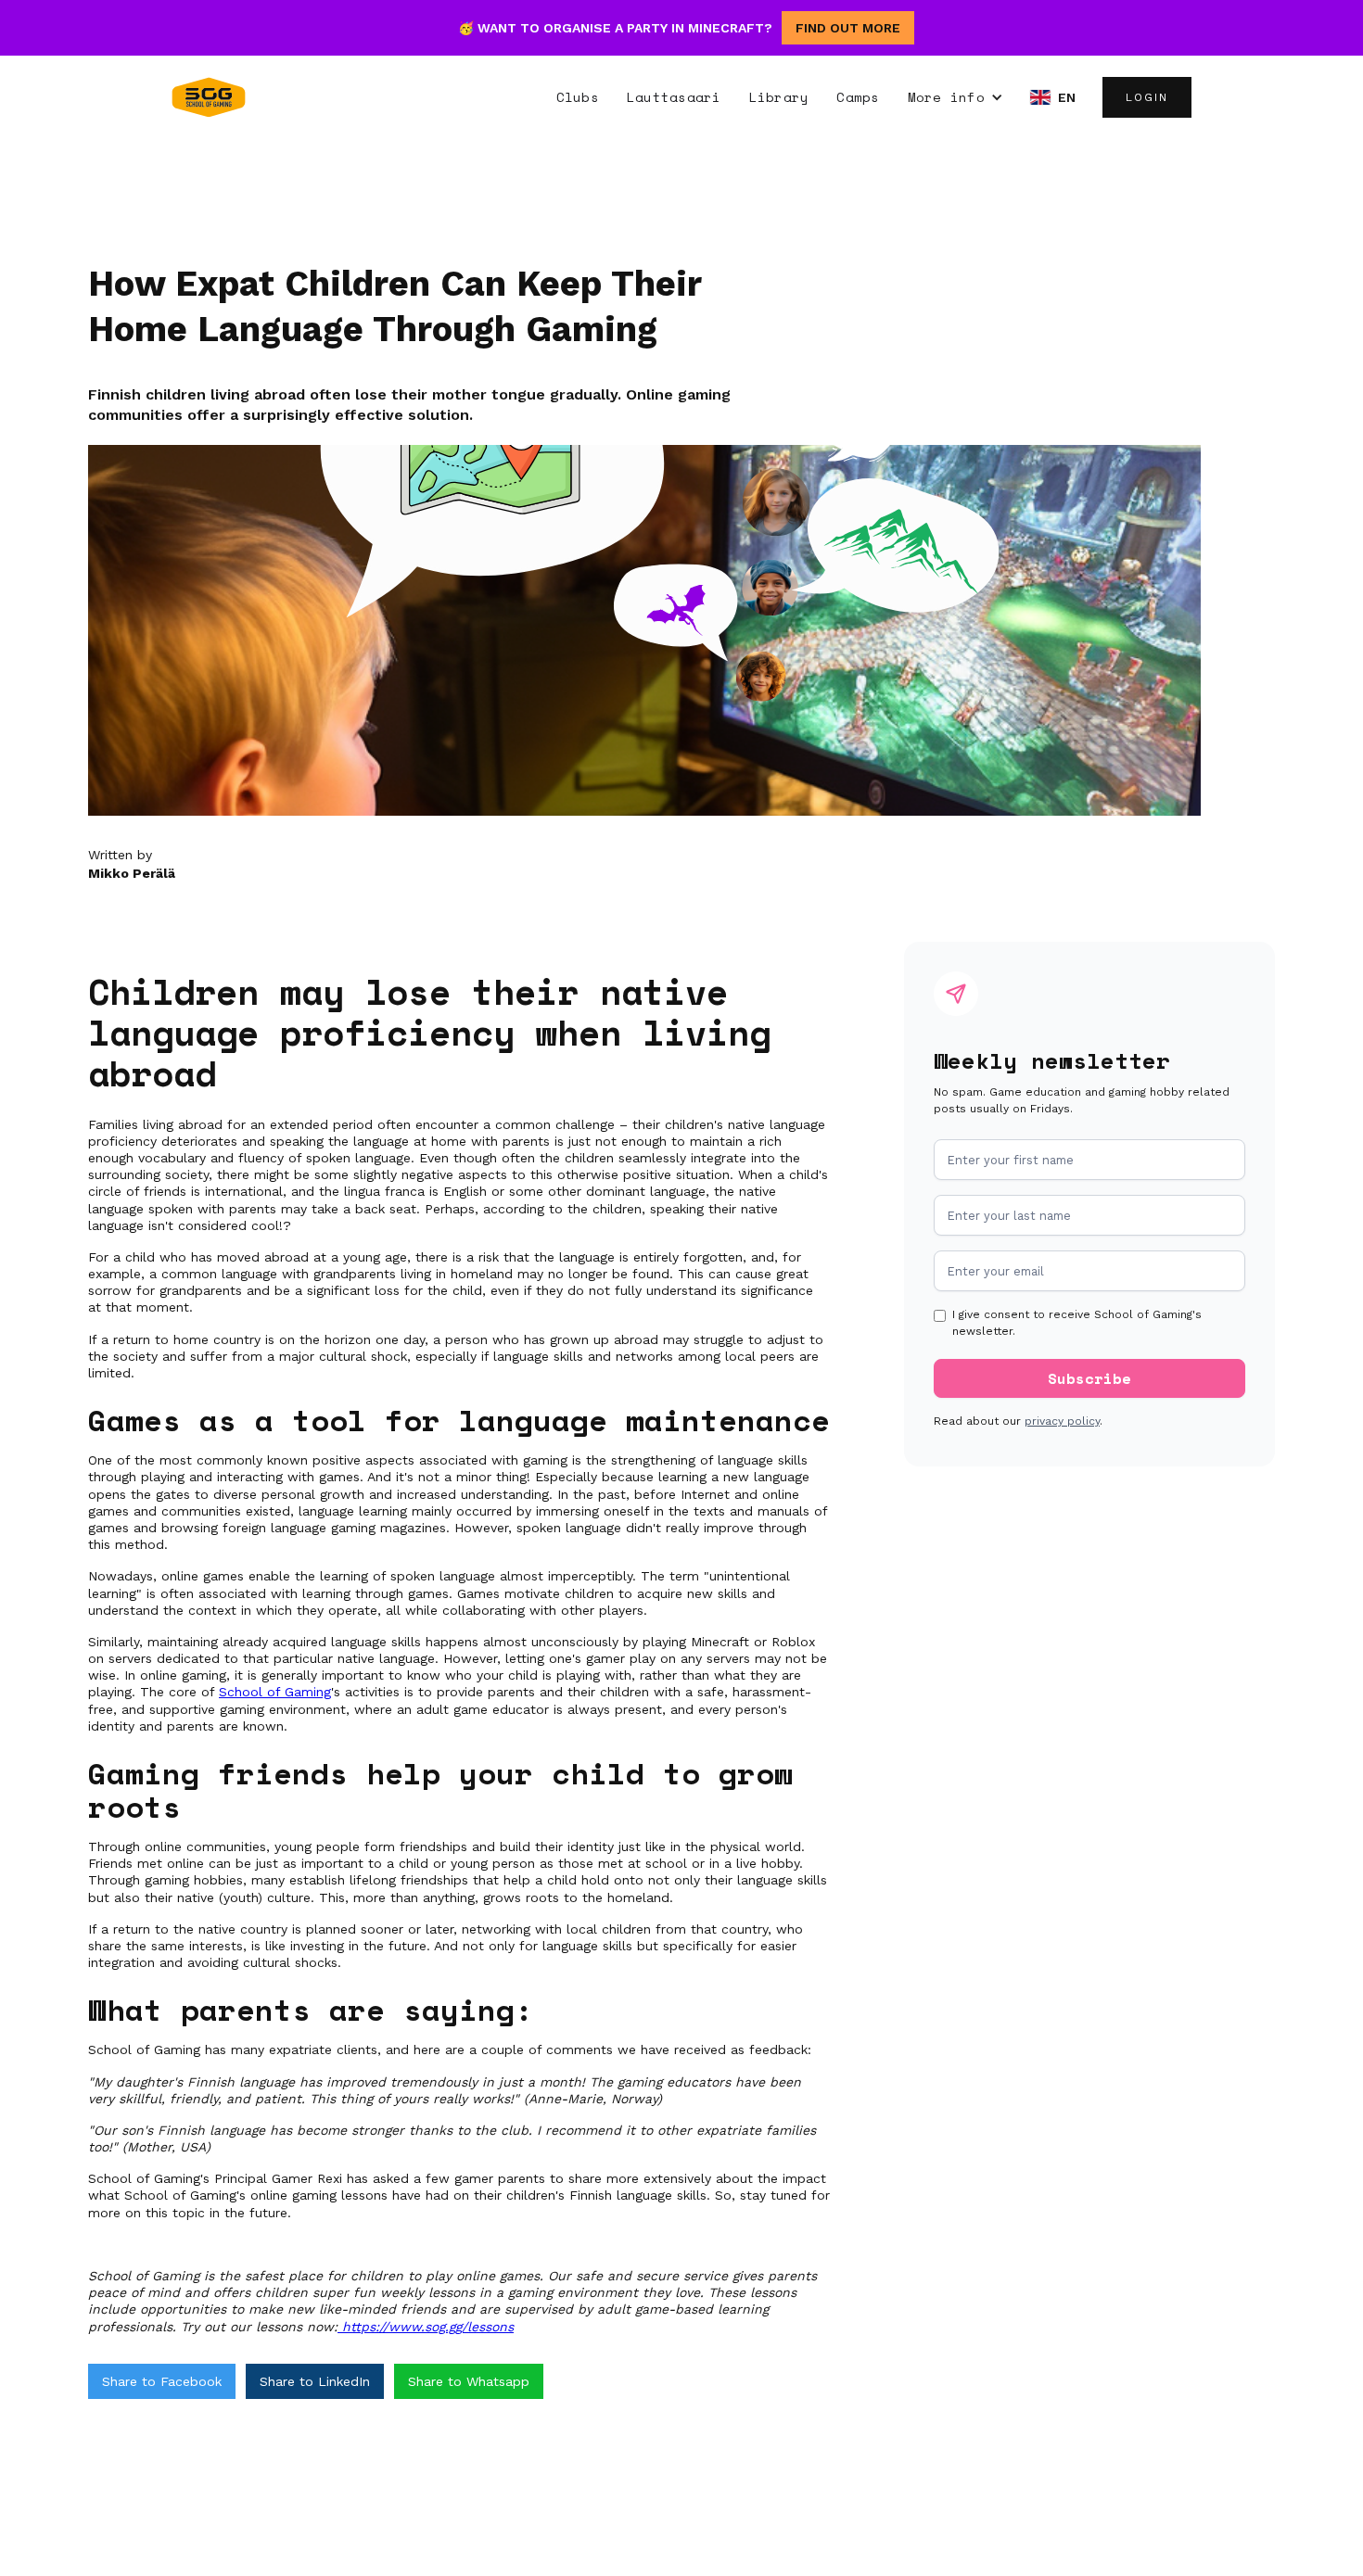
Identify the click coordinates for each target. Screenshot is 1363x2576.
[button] (955, 97)
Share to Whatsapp (469, 2381)
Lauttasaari (674, 97)
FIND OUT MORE (848, 28)
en (1067, 97)
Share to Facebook (162, 2381)
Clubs (578, 97)
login (1147, 97)
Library (779, 97)
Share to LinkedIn (315, 2381)
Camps (858, 97)
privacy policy (1062, 1421)
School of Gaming (275, 1692)
